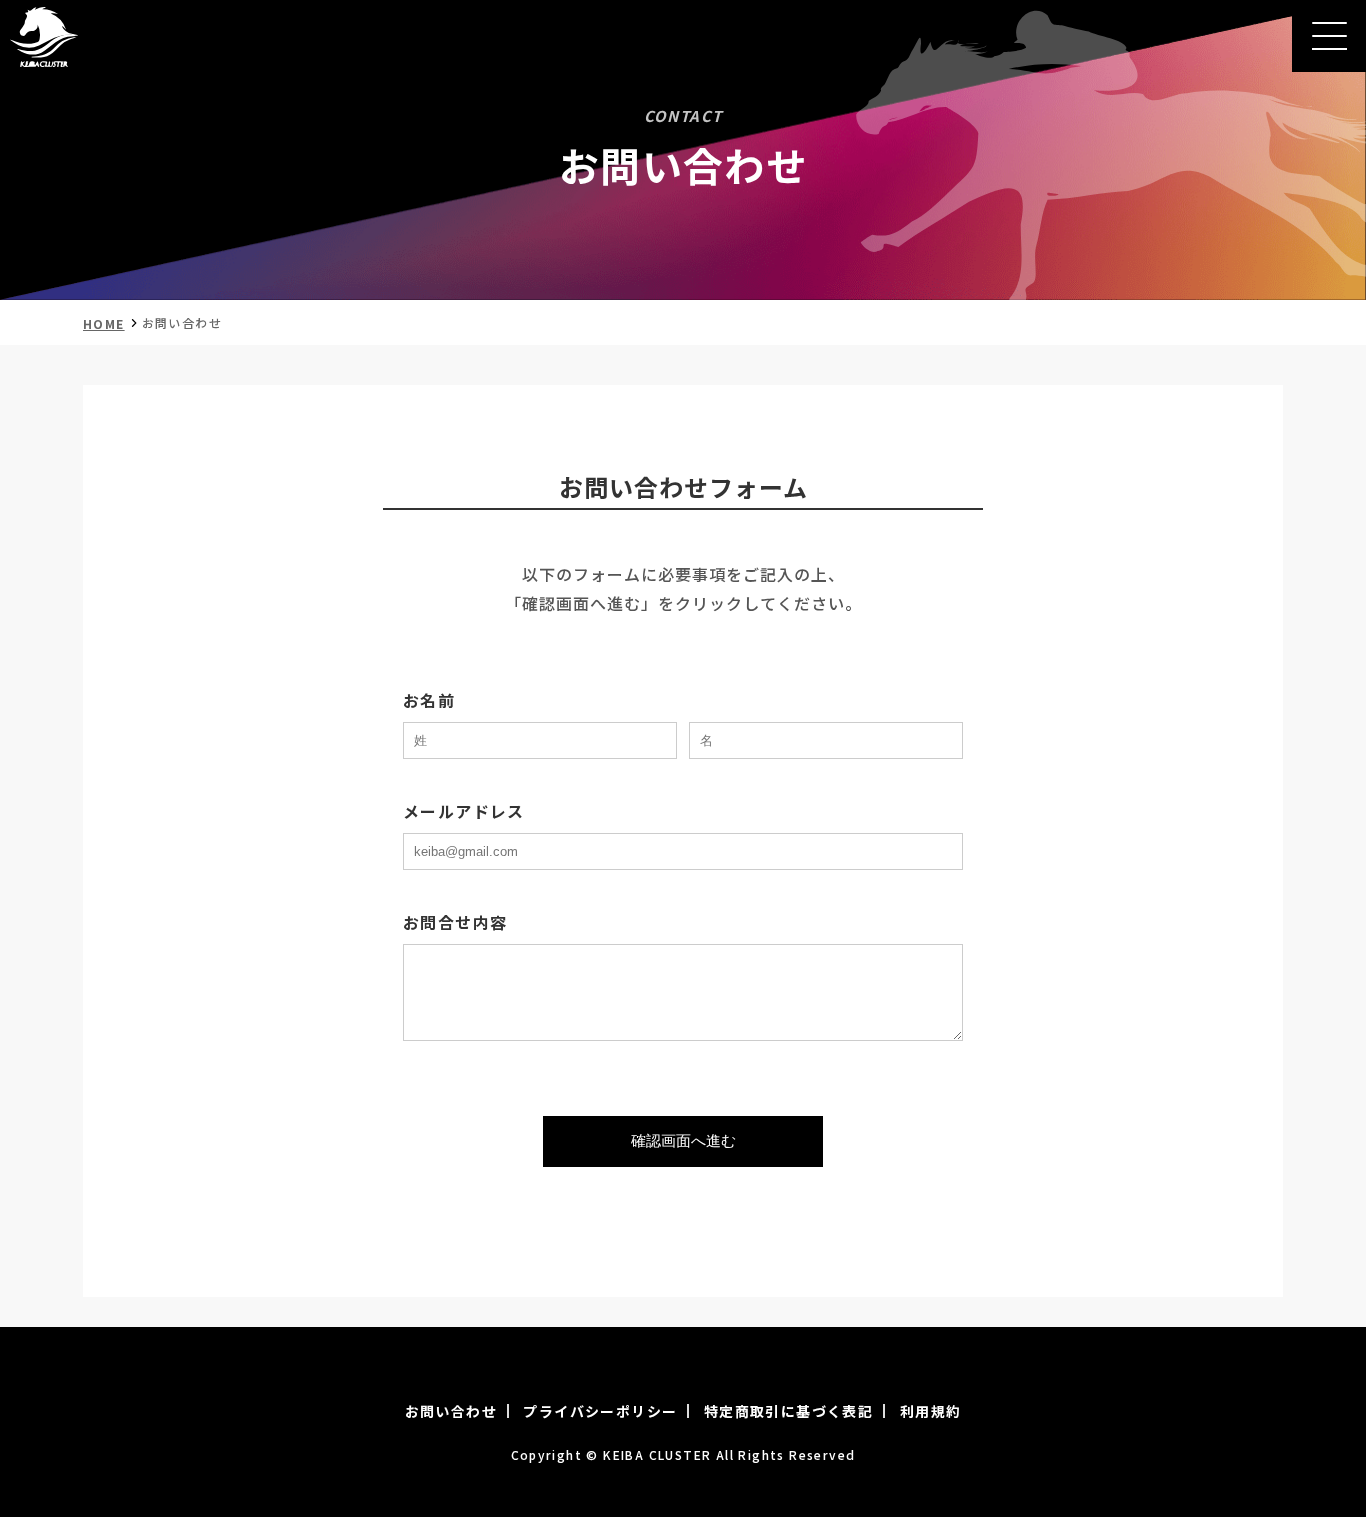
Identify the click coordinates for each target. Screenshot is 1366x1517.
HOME (104, 323)
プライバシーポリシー (600, 1411)
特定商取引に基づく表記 (788, 1411)
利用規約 (931, 1411)
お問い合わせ (451, 1411)
